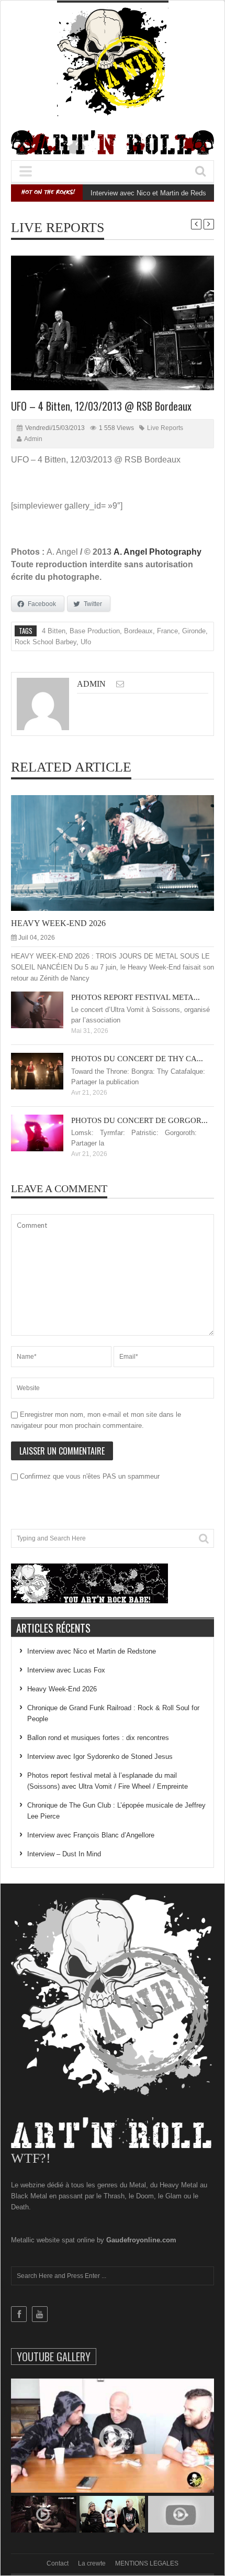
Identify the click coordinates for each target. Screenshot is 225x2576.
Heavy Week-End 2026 (58, 923)
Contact (58, 2563)
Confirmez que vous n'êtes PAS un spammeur (89, 1476)
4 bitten (54, 631)
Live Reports (58, 228)
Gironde (194, 631)
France (167, 631)
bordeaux (138, 631)
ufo (86, 642)
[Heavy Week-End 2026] (121, 853)
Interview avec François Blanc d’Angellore (91, 1835)
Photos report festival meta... (136, 997)
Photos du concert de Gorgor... (139, 1120)
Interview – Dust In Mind (64, 1854)
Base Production (95, 631)
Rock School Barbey (46, 642)
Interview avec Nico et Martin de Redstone (155, 193)
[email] (120, 684)
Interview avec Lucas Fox (66, 1670)
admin (33, 439)
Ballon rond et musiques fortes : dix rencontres (98, 1738)
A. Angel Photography (157, 552)
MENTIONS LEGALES (147, 2563)
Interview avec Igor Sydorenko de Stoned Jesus (100, 1757)
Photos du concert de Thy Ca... (137, 1059)
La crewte (92, 2563)
